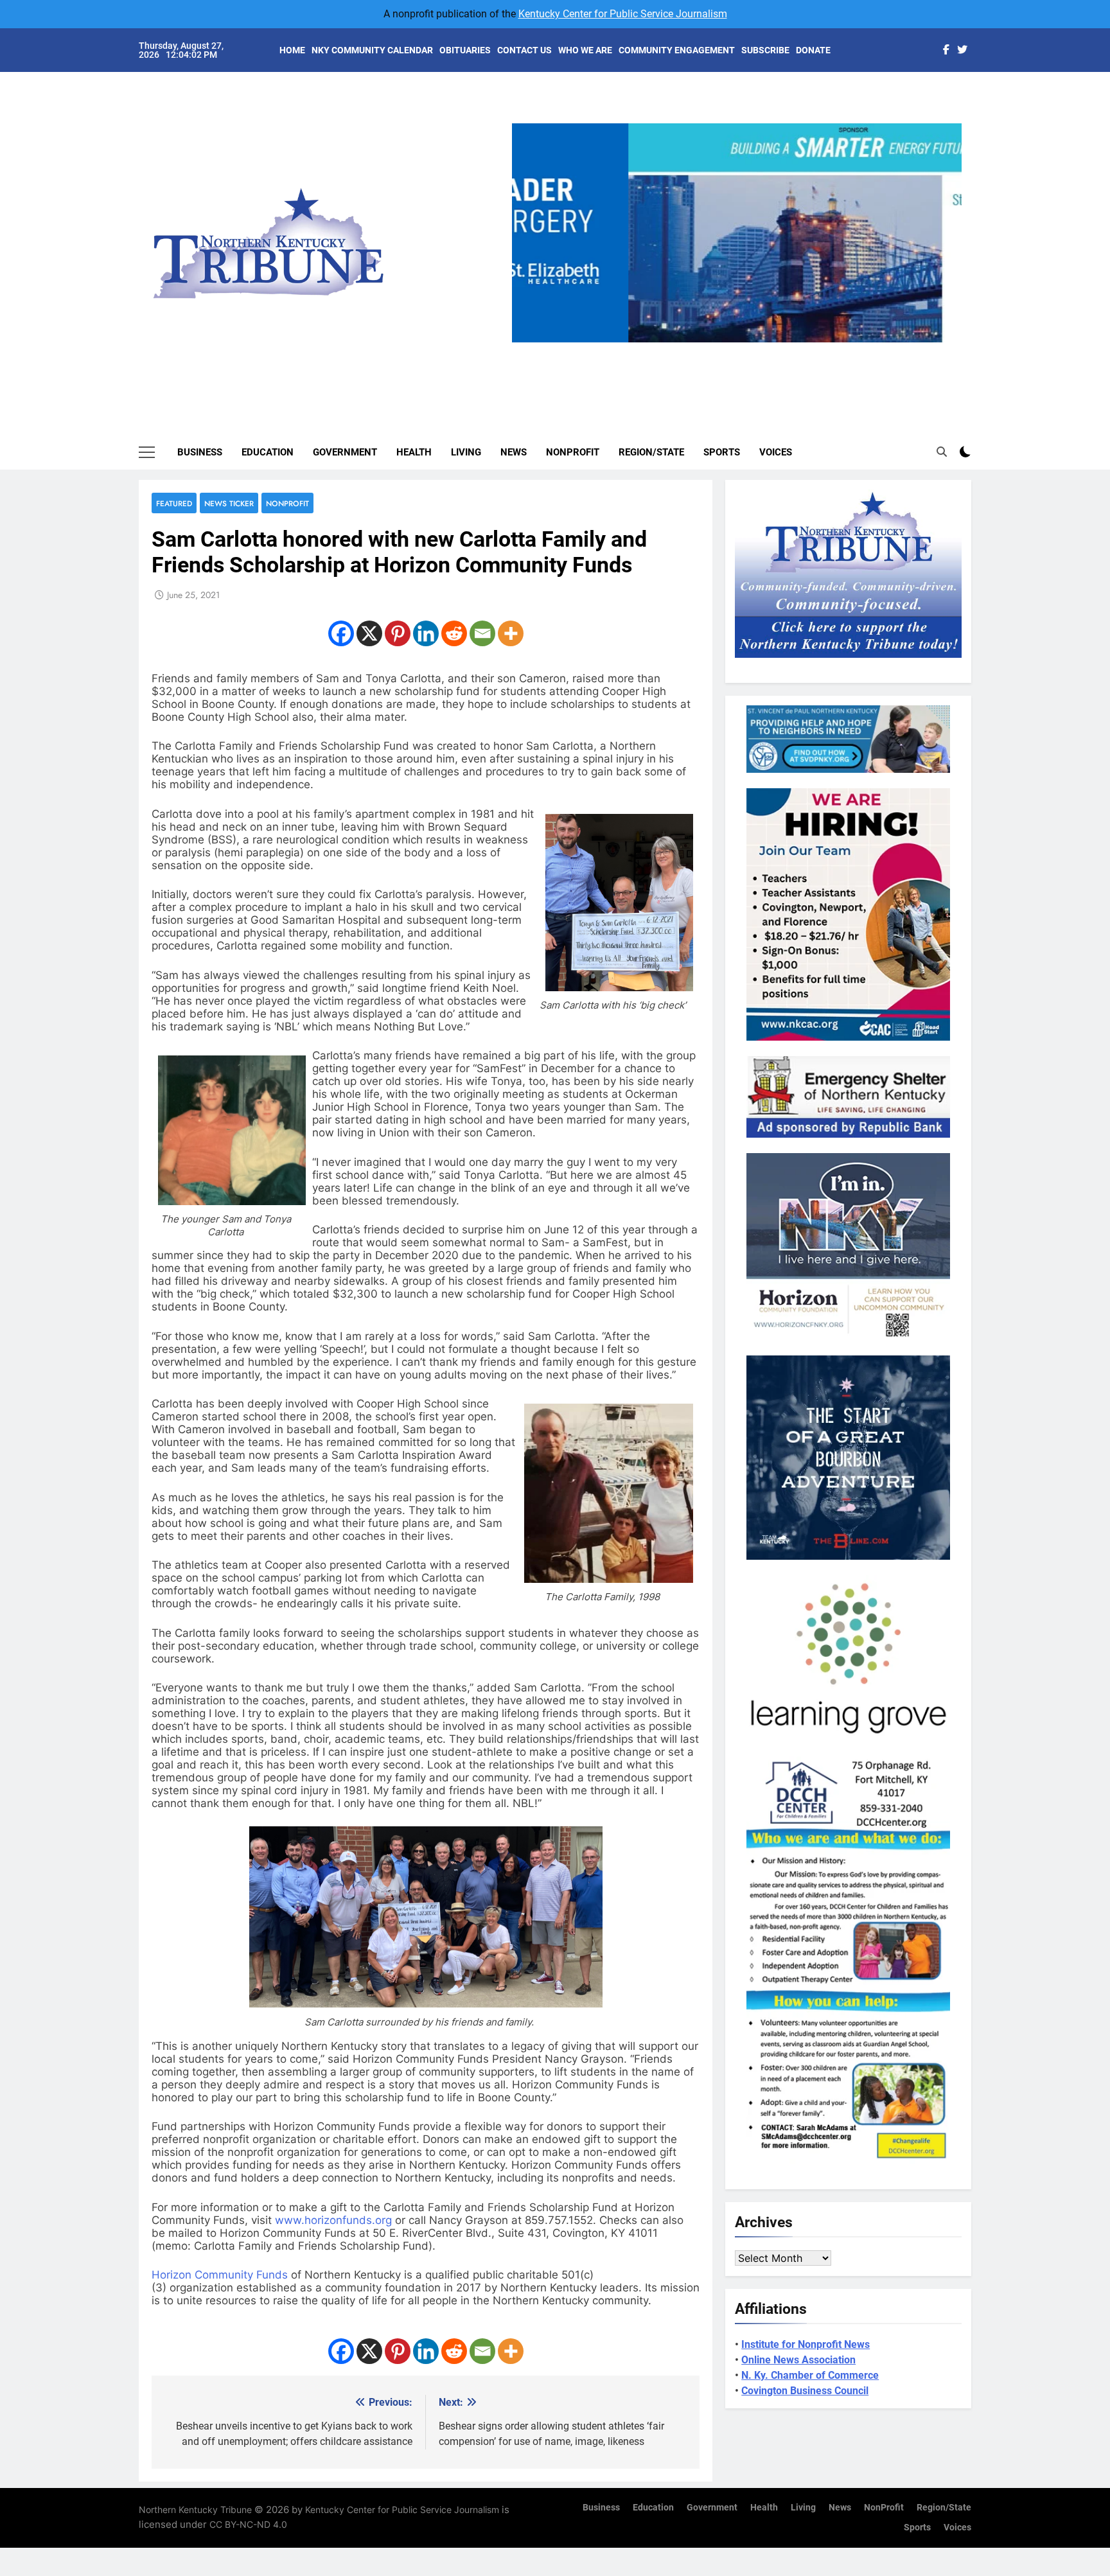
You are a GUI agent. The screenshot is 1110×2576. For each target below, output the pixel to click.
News (514, 452)
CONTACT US (524, 50)
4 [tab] (765, 350)
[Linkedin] (426, 633)
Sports (722, 452)
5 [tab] (789, 350)
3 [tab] (742, 350)
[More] (511, 633)
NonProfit (573, 452)
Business (200, 452)
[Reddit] (454, 633)
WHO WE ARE (585, 50)
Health (414, 452)
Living (466, 452)
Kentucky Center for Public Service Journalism (623, 14)
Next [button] (947, 342)
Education (268, 452)
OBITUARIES (465, 50)
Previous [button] (527, 342)
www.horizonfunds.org (333, 2220)
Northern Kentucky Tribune (195, 2510)
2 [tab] (718, 350)
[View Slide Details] (869, 233)
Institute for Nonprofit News (806, 2344)
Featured (174, 503)
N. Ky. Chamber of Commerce (810, 2375)
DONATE (813, 50)
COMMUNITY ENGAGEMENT (677, 50)
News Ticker (229, 503)
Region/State (651, 452)
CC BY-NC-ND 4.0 (248, 2524)
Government (345, 452)
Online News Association (798, 2360)
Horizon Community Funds (220, 2275)
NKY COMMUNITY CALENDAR (372, 50)
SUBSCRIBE (765, 50)
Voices (776, 452)
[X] (369, 633)
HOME (292, 50)
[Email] (482, 633)
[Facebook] (341, 633)
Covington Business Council (805, 2391)
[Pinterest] (398, 633)
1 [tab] (694, 350)
